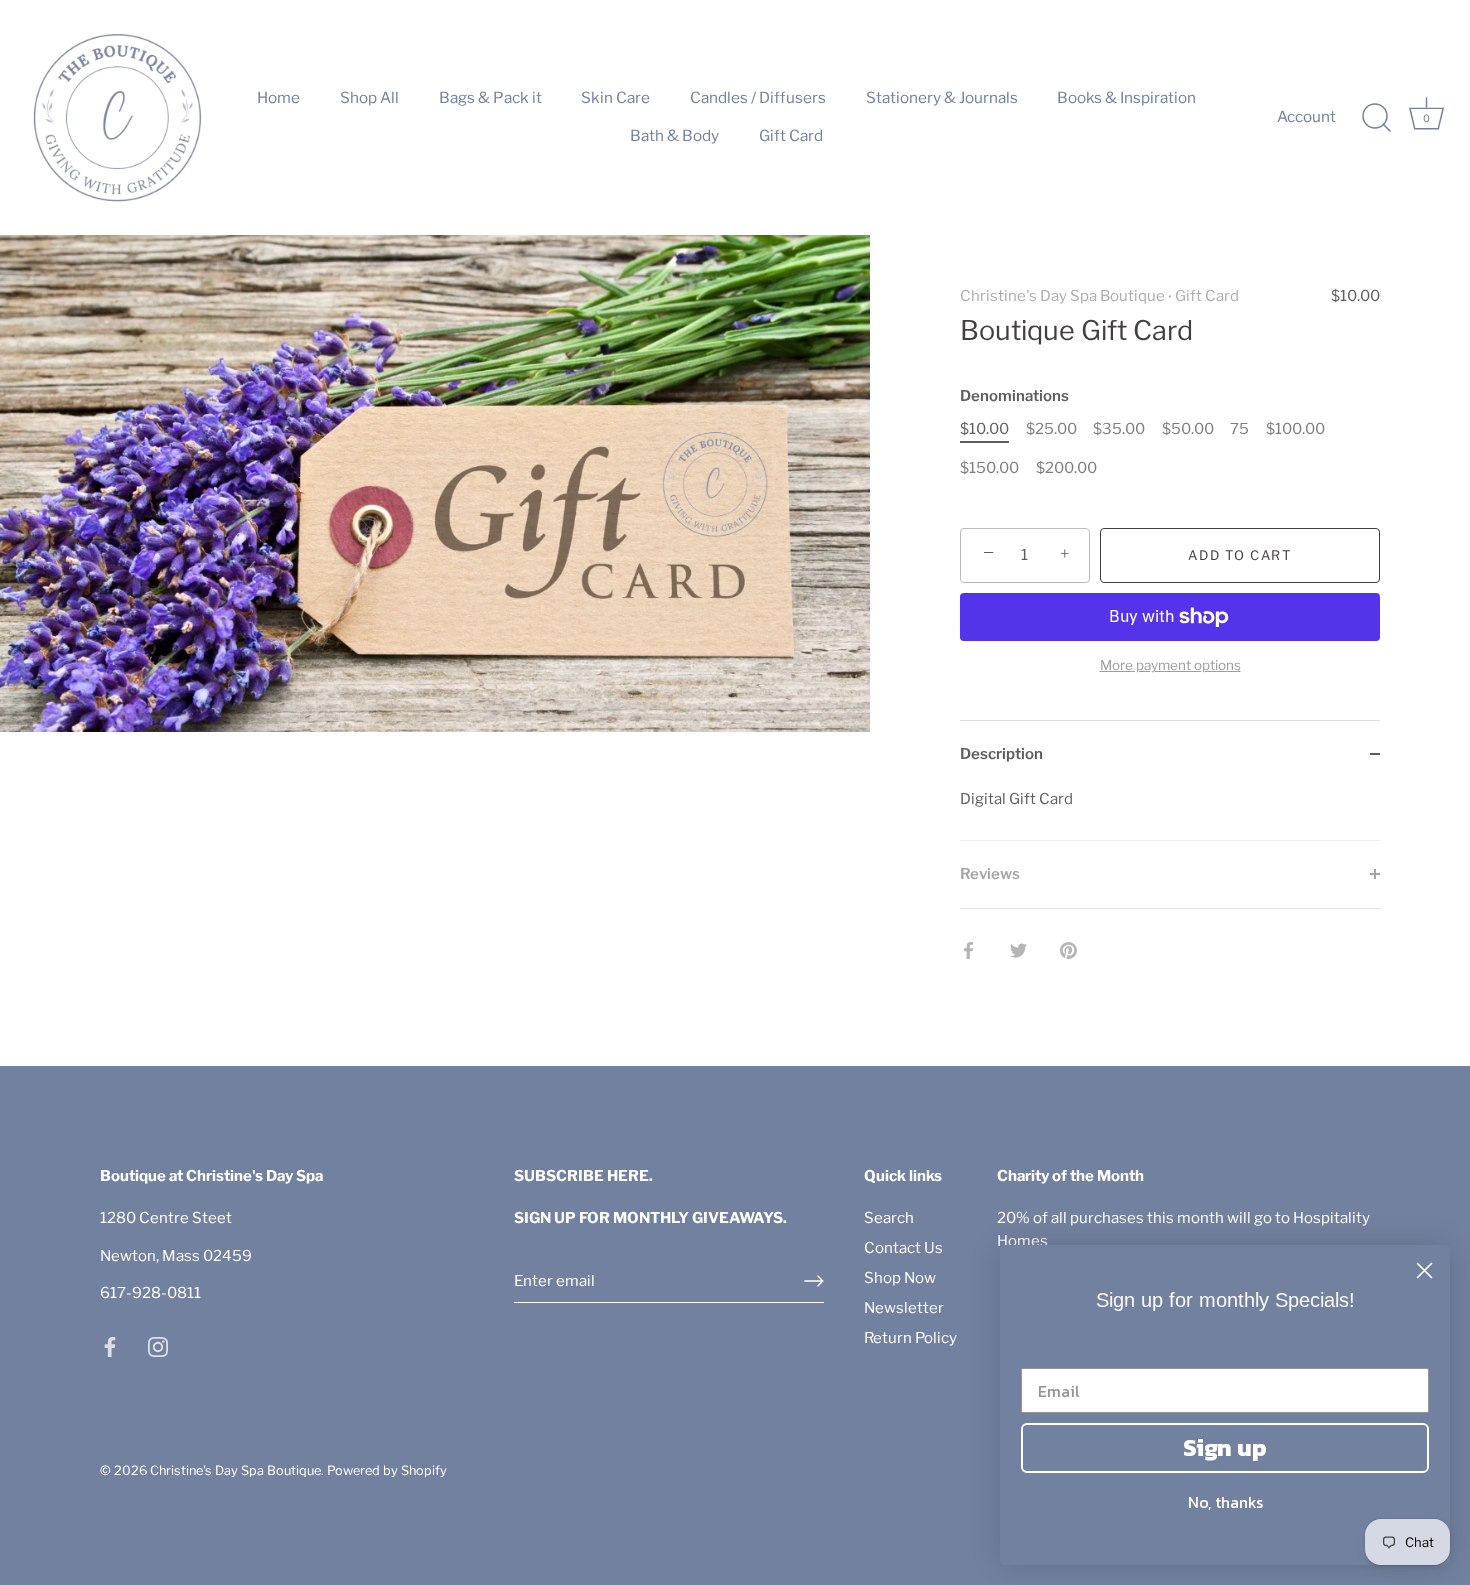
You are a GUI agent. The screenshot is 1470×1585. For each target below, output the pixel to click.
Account (1306, 116)
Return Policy (910, 1338)
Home (278, 97)
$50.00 (1188, 429)
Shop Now (900, 1278)
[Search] (1376, 118)
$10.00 (984, 429)
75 (1239, 429)
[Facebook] (110, 1346)
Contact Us (903, 1248)
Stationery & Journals (942, 97)
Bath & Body (674, 135)
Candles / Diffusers (758, 97)
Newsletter (904, 1308)
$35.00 (1119, 429)
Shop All (369, 97)
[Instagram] (158, 1346)
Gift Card (791, 135)
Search (889, 1218)
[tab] (1170, 814)
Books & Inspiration (1126, 97)
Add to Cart (1240, 555)
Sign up (1225, 1447)
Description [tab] (1001, 754)
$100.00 (1295, 429)
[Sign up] (814, 1281)
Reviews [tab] (990, 874)
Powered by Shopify (387, 1470)
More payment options (1170, 665)
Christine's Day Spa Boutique (1062, 296)
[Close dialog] (1424, 1270)
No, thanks (1225, 1502)
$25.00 (1051, 429)
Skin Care (615, 97)
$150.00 (989, 468)
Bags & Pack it (490, 97)
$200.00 (1066, 468)
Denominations (1014, 396)
